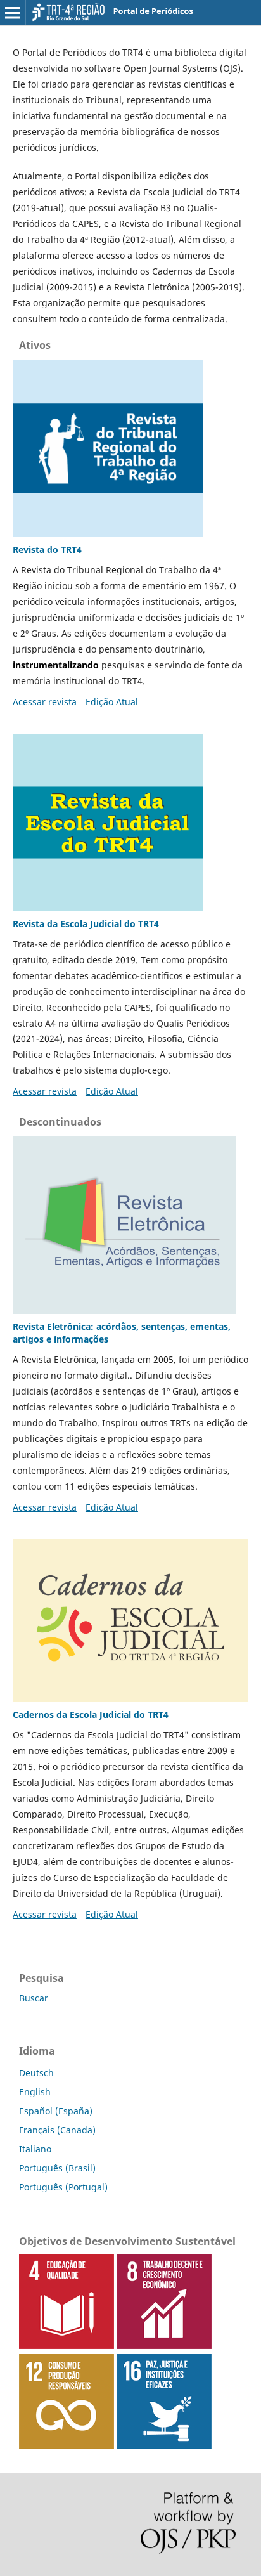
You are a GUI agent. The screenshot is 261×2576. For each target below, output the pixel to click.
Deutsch (36, 2073)
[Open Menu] (13, 13)
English (35, 2092)
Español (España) (56, 2111)
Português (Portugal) (63, 2187)
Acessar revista (45, 702)
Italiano (35, 2149)
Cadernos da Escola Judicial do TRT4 (91, 1714)
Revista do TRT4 (47, 550)
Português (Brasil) (57, 2168)
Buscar (34, 1998)
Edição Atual (112, 702)
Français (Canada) (57, 2130)
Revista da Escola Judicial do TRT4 (86, 924)
